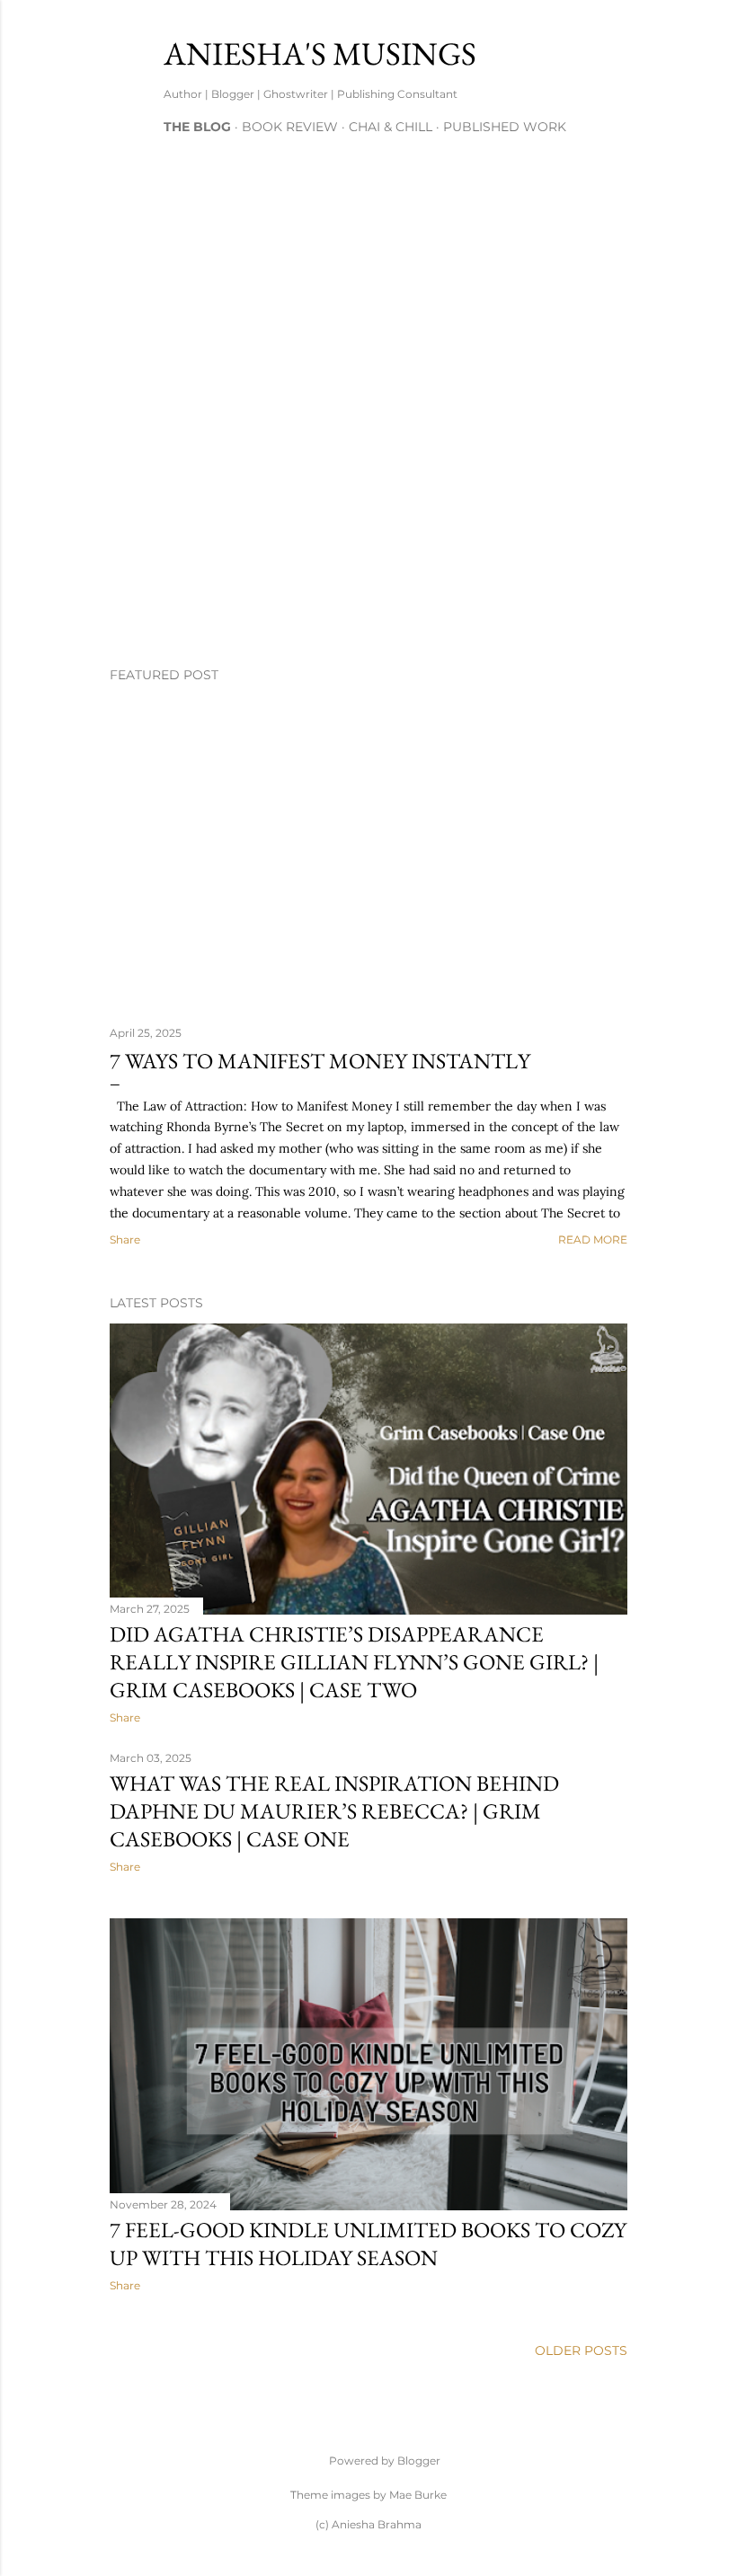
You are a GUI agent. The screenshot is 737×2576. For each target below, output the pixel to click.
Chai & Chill (391, 127)
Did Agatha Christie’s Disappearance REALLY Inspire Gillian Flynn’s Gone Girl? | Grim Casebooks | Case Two (354, 1662)
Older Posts (581, 2350)
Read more (593, 1239)
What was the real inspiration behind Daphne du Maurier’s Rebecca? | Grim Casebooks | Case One (334, 1811)
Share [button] (125, 1239)
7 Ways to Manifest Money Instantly (320, 1061)
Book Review (290, 127)
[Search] (617, 50)
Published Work (505, 127)
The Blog (197, 127)
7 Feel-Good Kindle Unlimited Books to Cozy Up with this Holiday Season (368, 2244)
